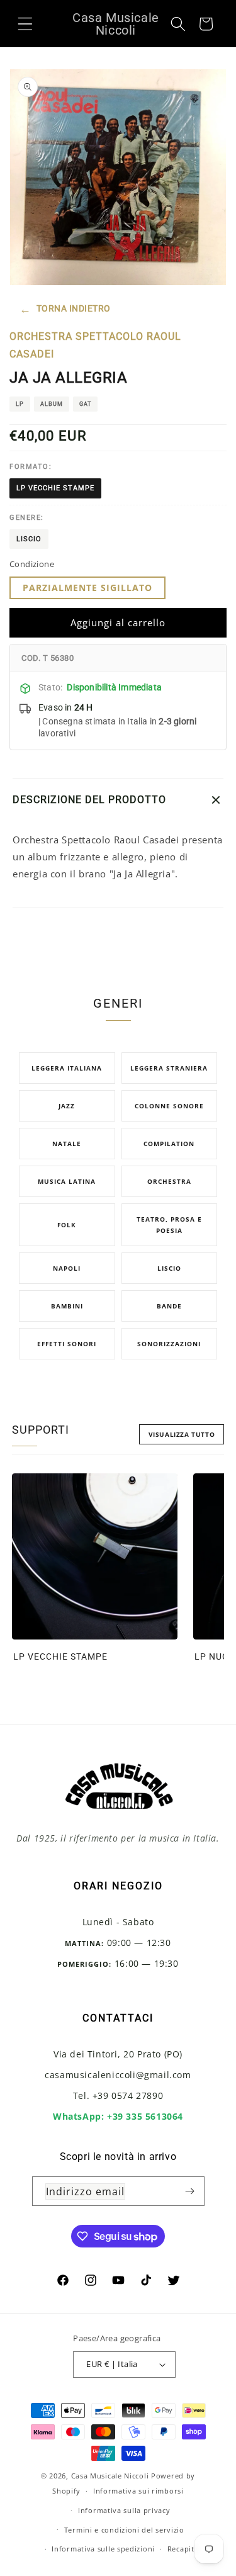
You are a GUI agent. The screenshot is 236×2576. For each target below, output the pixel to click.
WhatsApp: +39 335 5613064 (118, 2116)
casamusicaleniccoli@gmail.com (118, 2075)
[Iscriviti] (190, 2191)
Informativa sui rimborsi (138, 2491)
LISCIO (29, 539)
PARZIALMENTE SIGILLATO (87, 588)
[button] (25, 23)
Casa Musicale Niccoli (110, 2476)
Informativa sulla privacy (124, 2510)
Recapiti (182, 2549)
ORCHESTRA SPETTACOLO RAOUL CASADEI (95, 346)
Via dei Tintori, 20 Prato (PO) (118, 2054)
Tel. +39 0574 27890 (118, 2095)
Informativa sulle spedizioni (103, 2549)
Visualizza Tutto (182, 1434)
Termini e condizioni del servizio (124, 2530)
